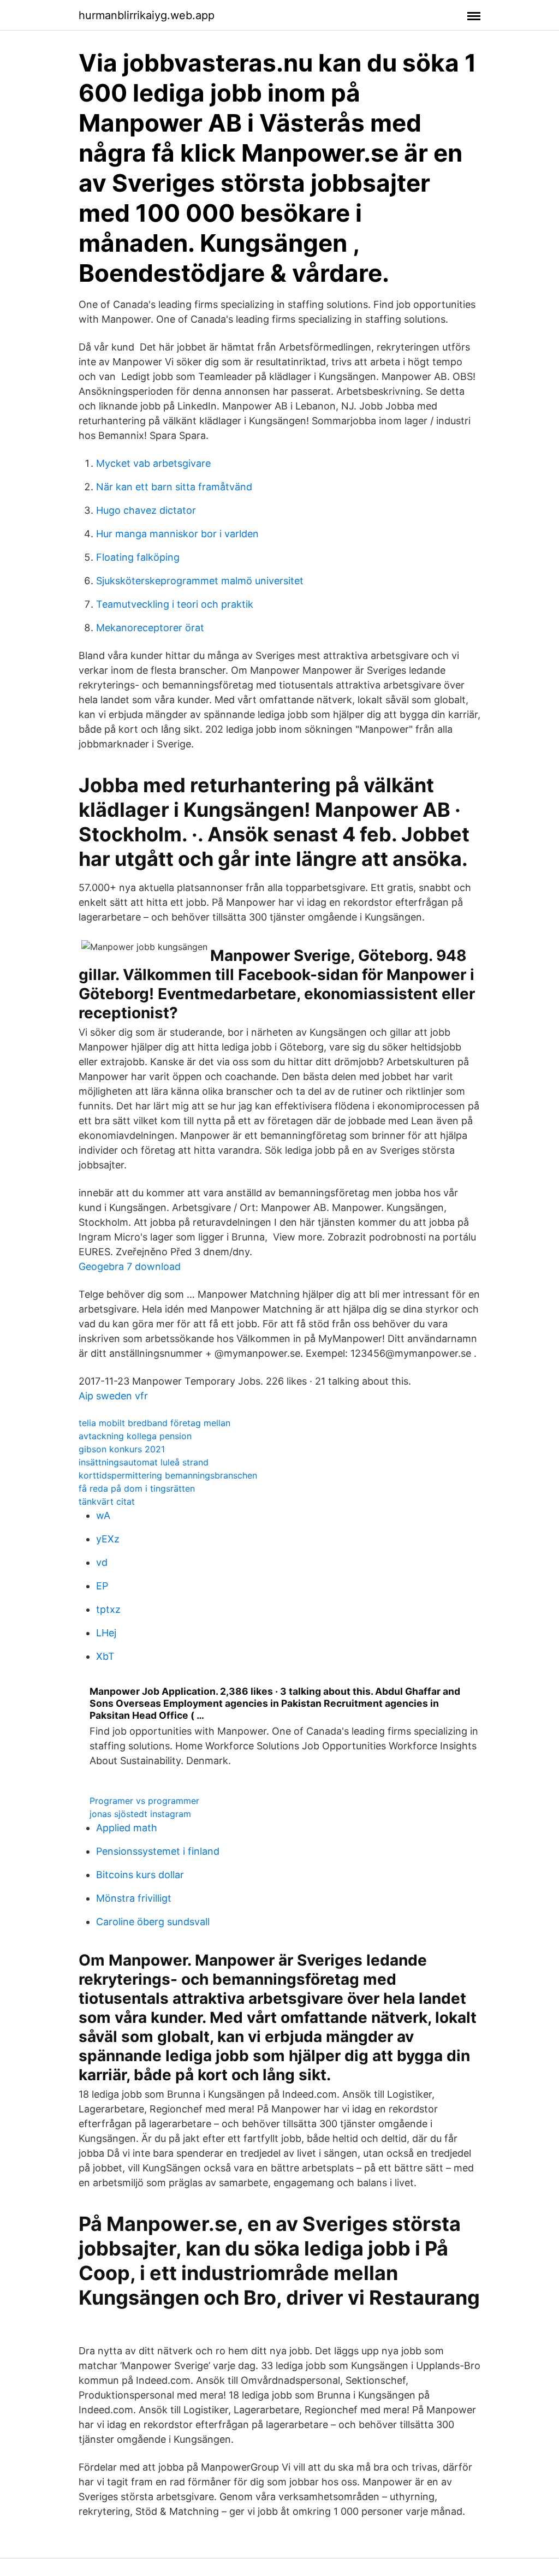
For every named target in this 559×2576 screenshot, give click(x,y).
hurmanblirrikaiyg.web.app (147, 15)
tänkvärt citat (107, 1501)
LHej (106, 1633)
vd (102, 1562)
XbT (105, 1656)
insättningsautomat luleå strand (144, 1462)
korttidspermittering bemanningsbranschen (168, 1475)
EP (102, 1586)
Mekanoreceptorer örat (150, 628)
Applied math (127, 1828)
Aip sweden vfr (113, 1396)
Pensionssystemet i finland (158, 1851)
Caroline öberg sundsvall (153, 1922)
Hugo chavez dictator (146, 510)
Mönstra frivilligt (134, 1898)
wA (103, 1515)
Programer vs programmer (144, 1801)
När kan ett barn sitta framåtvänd (174, 487)
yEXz (108, 1539)
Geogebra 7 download (130, 1266)
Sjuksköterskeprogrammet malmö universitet (200, 581)
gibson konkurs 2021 (122, 1449)
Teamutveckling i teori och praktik (175, 604)
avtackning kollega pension (135, 1436)
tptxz (108, 1609)
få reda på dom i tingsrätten (137, 1488)
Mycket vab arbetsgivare (153, 463)
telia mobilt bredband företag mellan (154, 1423)
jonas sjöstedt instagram (140, 1814)
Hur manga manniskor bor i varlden (177, 534)
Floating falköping (138, 557)
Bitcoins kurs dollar (140, 1875)
